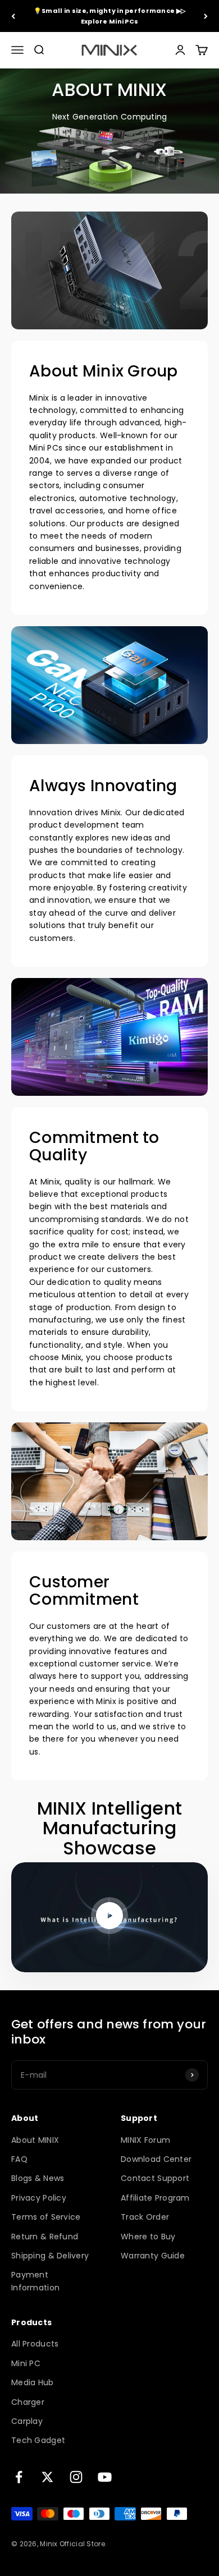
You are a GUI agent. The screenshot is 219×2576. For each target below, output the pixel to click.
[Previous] (13, 16)
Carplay (27, 2421)
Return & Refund (45, 2237)
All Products (35, 2344)
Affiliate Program (155, 2198)
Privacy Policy (39, 2198)
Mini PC (26, 2363)
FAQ (19, 2159)
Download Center (156, 2159)
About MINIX (35, 2140)
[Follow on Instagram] (76, 2477)
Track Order (145, 2217)
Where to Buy (148, 2237)
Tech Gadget (38, 2440)
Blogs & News (38, 2178)
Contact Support (155, 2178)
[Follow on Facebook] (19, 2477)
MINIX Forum (145, 2140)
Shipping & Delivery (50, 2256)
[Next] (206, 16)
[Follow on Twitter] (47, 2477)
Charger (28, 2402)
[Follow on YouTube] (105, 2477)
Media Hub (33, 2382)
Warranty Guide (153, 2256)
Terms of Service (46, 2217)
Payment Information (35, 2281)
